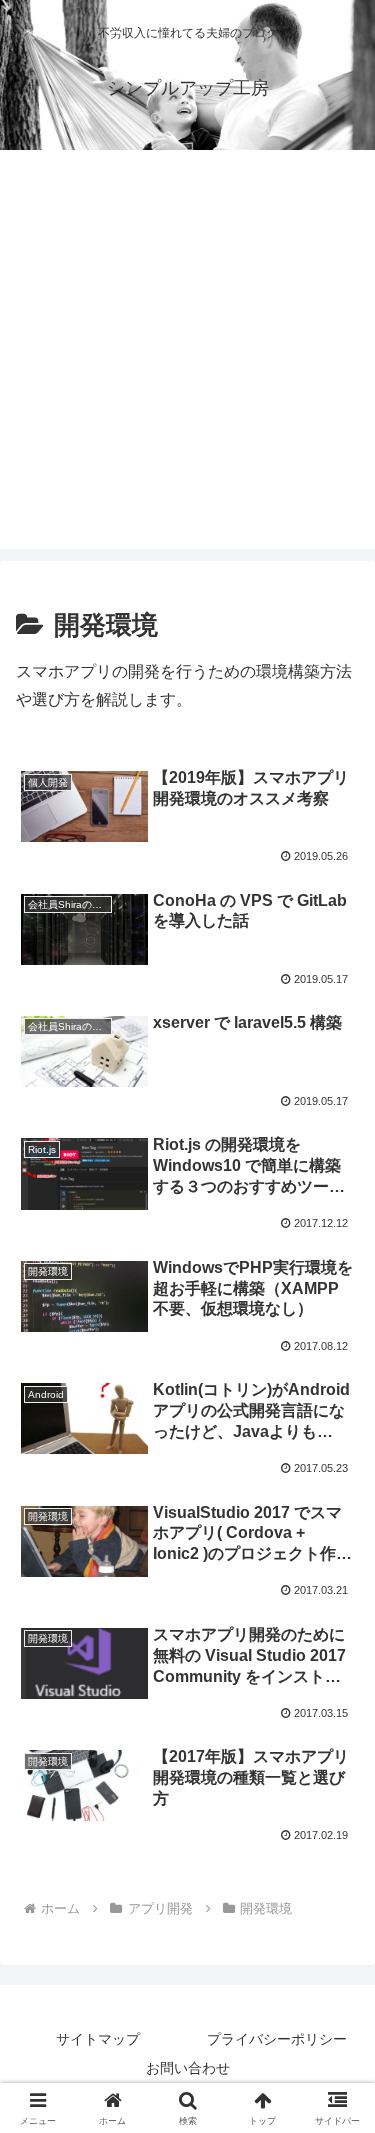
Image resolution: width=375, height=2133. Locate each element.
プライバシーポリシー (277, 2039)
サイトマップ (98, 2039)
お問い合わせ (188, 2068)
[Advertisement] (187, 361)
